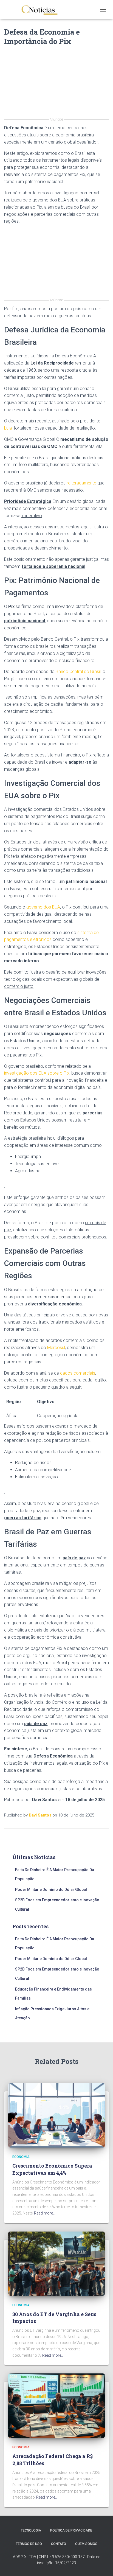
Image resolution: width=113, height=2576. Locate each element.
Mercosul (56, 1348)
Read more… (45, 2213)
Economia (21, 2157)
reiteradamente (81, 483)
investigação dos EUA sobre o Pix (37, 1073)
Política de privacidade (71, 2530)
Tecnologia (31, 2530)
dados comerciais (78, 1373)
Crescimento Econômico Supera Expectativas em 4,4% (52, 2169)
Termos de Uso (29, 2544)
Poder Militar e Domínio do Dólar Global (51, 1890)
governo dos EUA (43, 907)
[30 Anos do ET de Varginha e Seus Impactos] (56, 2263)
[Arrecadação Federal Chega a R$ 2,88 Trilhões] (56, 2405)
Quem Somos (86, 2544)
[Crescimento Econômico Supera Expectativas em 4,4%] (56, 2115)
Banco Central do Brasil (78, 672)
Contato (59, 2544)
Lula (8, 428)
